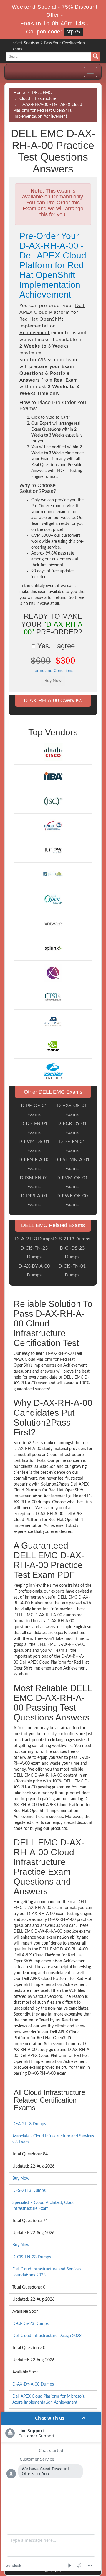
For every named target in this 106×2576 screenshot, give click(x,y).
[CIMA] (53, 973)
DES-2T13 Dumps (72, 1239)
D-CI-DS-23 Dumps (72, 1253)
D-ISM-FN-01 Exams (34, 1182)
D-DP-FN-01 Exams (34, 1128)
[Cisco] (53, 752)
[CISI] (53, 997)
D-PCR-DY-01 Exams (72, 1128)
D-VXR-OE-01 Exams (72, 1110)
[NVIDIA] (53, 1046)
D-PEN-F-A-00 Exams (34, 1164)
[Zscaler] (53, 1071)
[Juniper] (53, 850)
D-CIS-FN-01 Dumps (72, 1271)
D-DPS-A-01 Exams (34, 1200)
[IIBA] (53, 777)
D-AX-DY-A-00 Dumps (34, 1271)
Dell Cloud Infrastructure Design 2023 (47, 2336)
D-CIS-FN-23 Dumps (34, 1253)
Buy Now (21, 2179)
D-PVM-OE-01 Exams (72, 1182)
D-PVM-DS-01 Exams (34, 1146)
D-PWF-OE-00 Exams (72, 1200)
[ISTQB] (53, 825)
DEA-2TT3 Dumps (34, 1239)
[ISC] (53, 801)
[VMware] (53, 924)
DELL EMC (42, 93)
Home (19, 93)
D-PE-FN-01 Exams (72, 1146)
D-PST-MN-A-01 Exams (72, 1164)
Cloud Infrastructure (38, 99)
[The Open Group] (53, 899)
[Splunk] (53, 948)
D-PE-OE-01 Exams (34, 1110)
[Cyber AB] (53, 1022)
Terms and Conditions (53, 670)
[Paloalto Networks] (53, 875)
